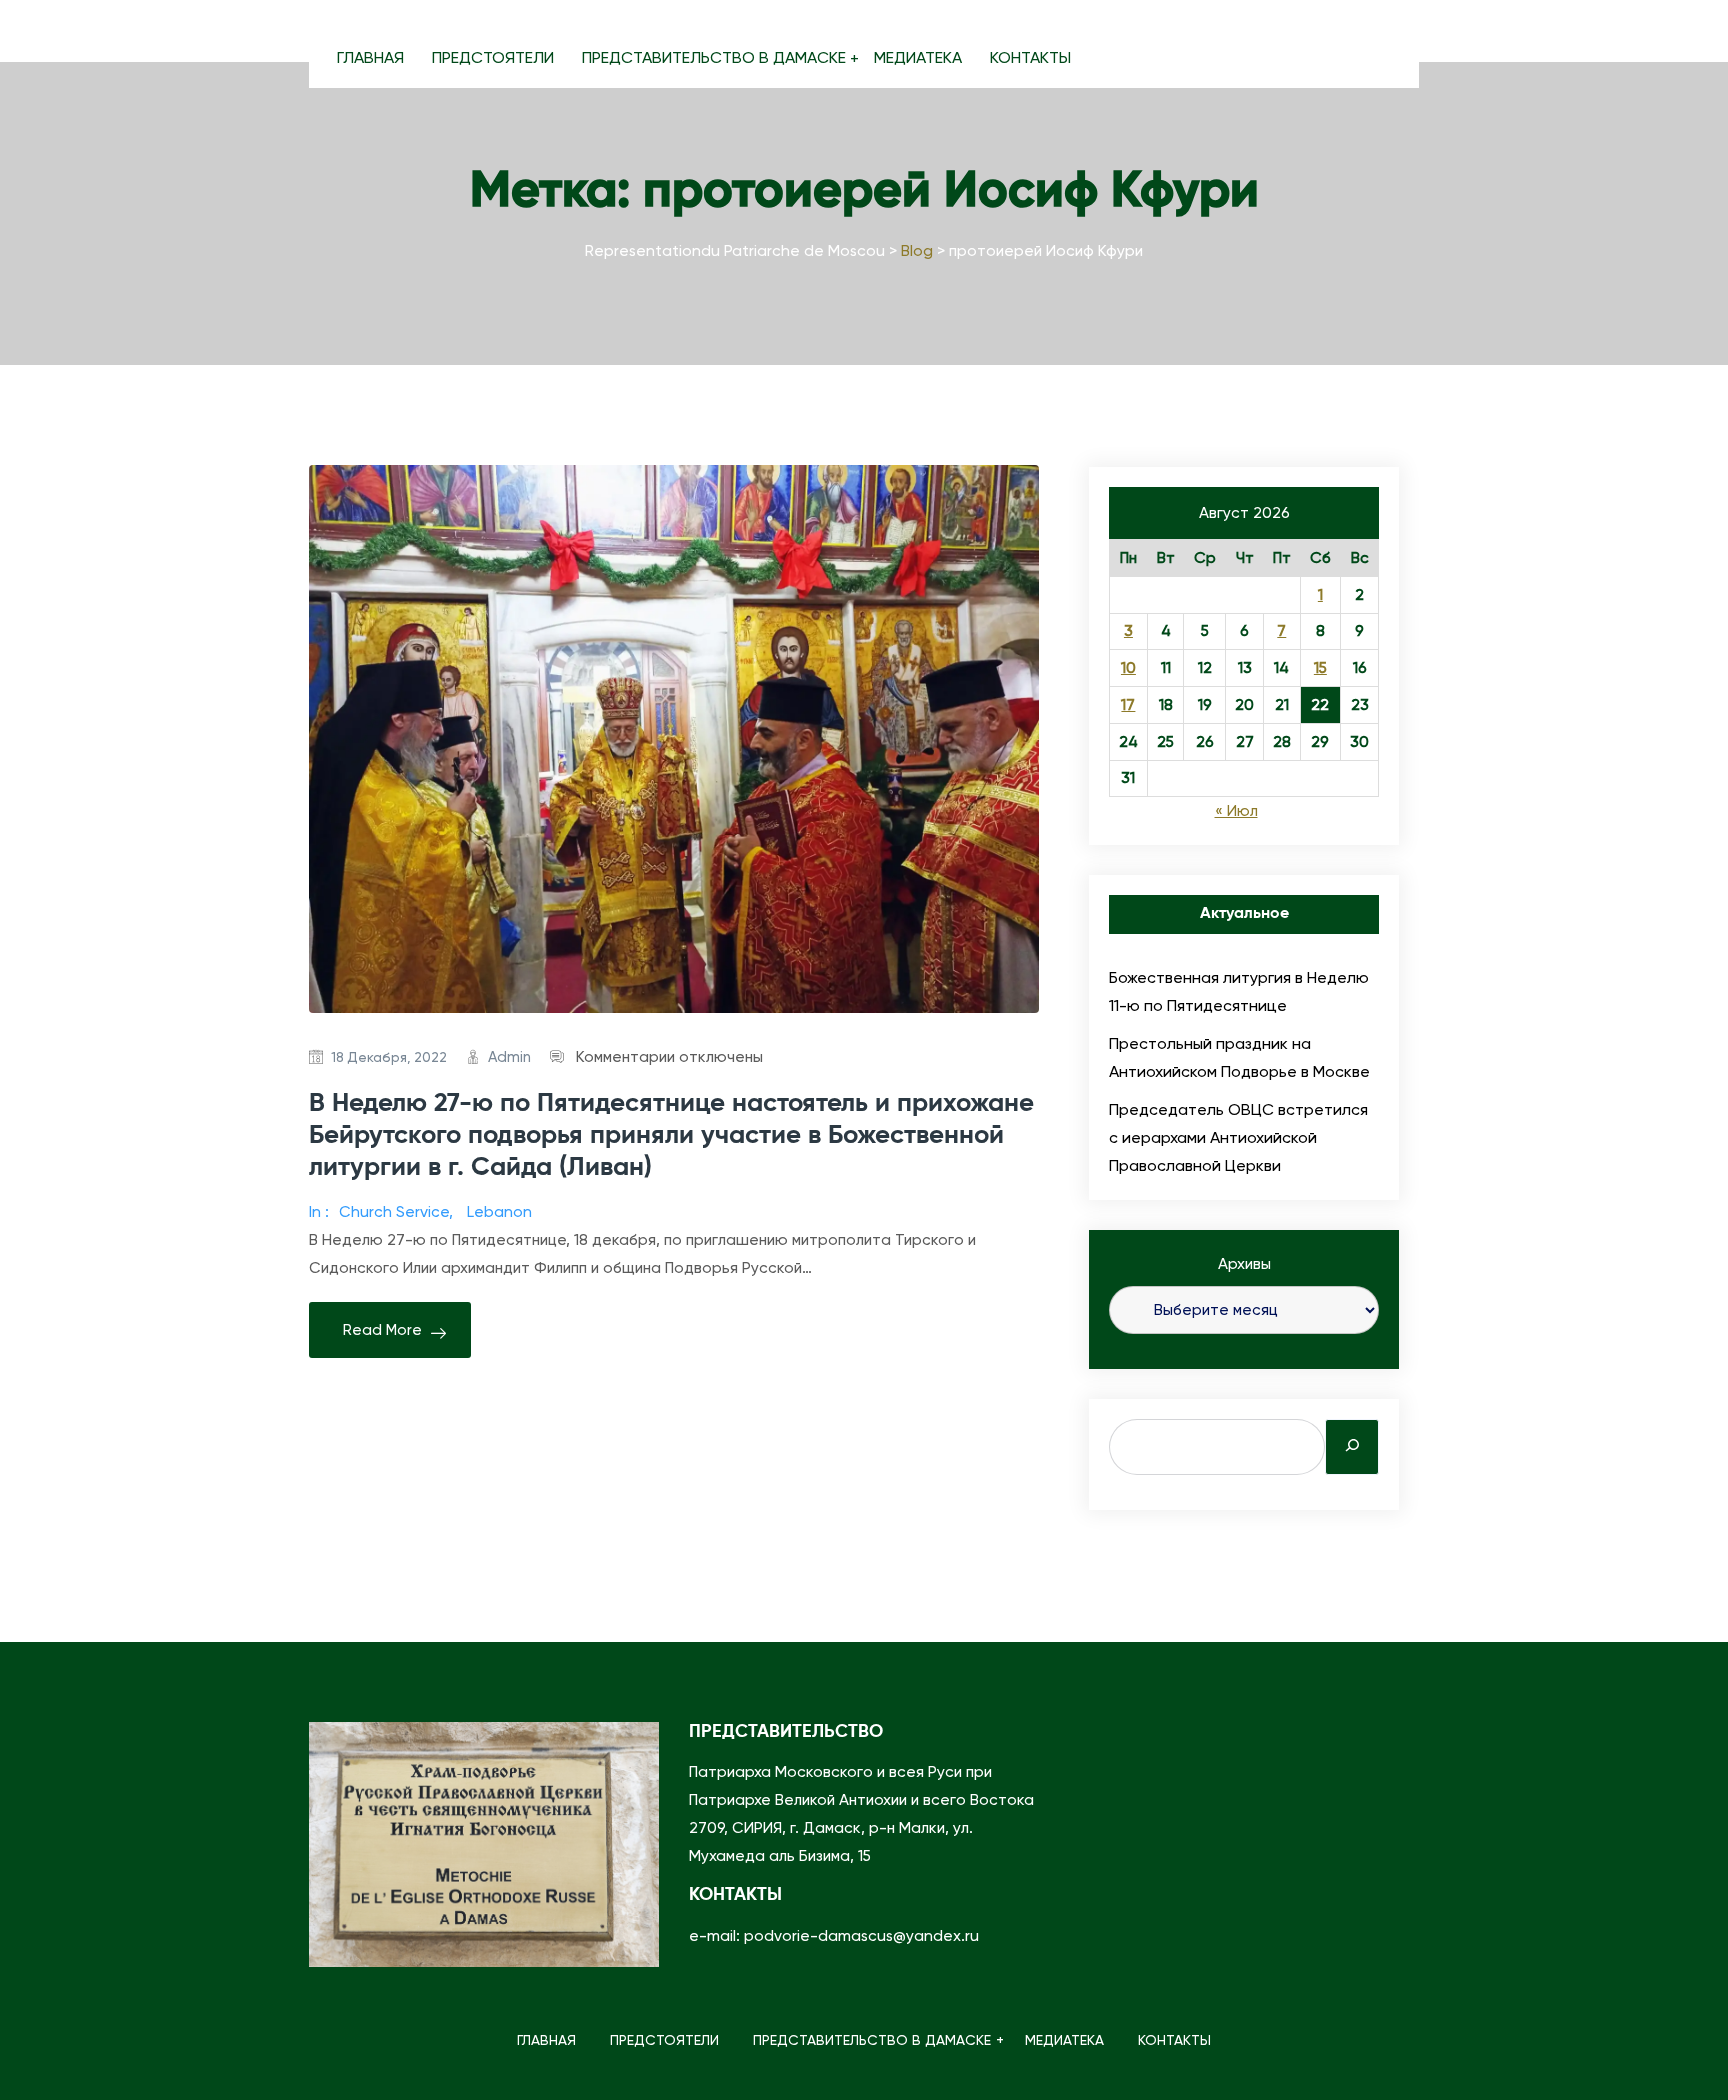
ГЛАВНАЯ (370, 57)
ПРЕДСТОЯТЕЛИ (493, 57)
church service (394, 1212)
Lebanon (499, 1212)
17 (1128, 705)
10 (1128, 668)
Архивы (1244, 1264)
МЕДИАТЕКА (918, 57)
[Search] (1352, 1447)
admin (509, 1057)
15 (1320, 668)
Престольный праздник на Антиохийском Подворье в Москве (1239, 1057)
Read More (382, 1330)
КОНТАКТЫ (1030, 57)
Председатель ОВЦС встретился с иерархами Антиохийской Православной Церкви (1238, 1137)
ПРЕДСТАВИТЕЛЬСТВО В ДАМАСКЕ (714, 57)
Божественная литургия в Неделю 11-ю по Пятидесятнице (1239, 991)
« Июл (1236, 811)
